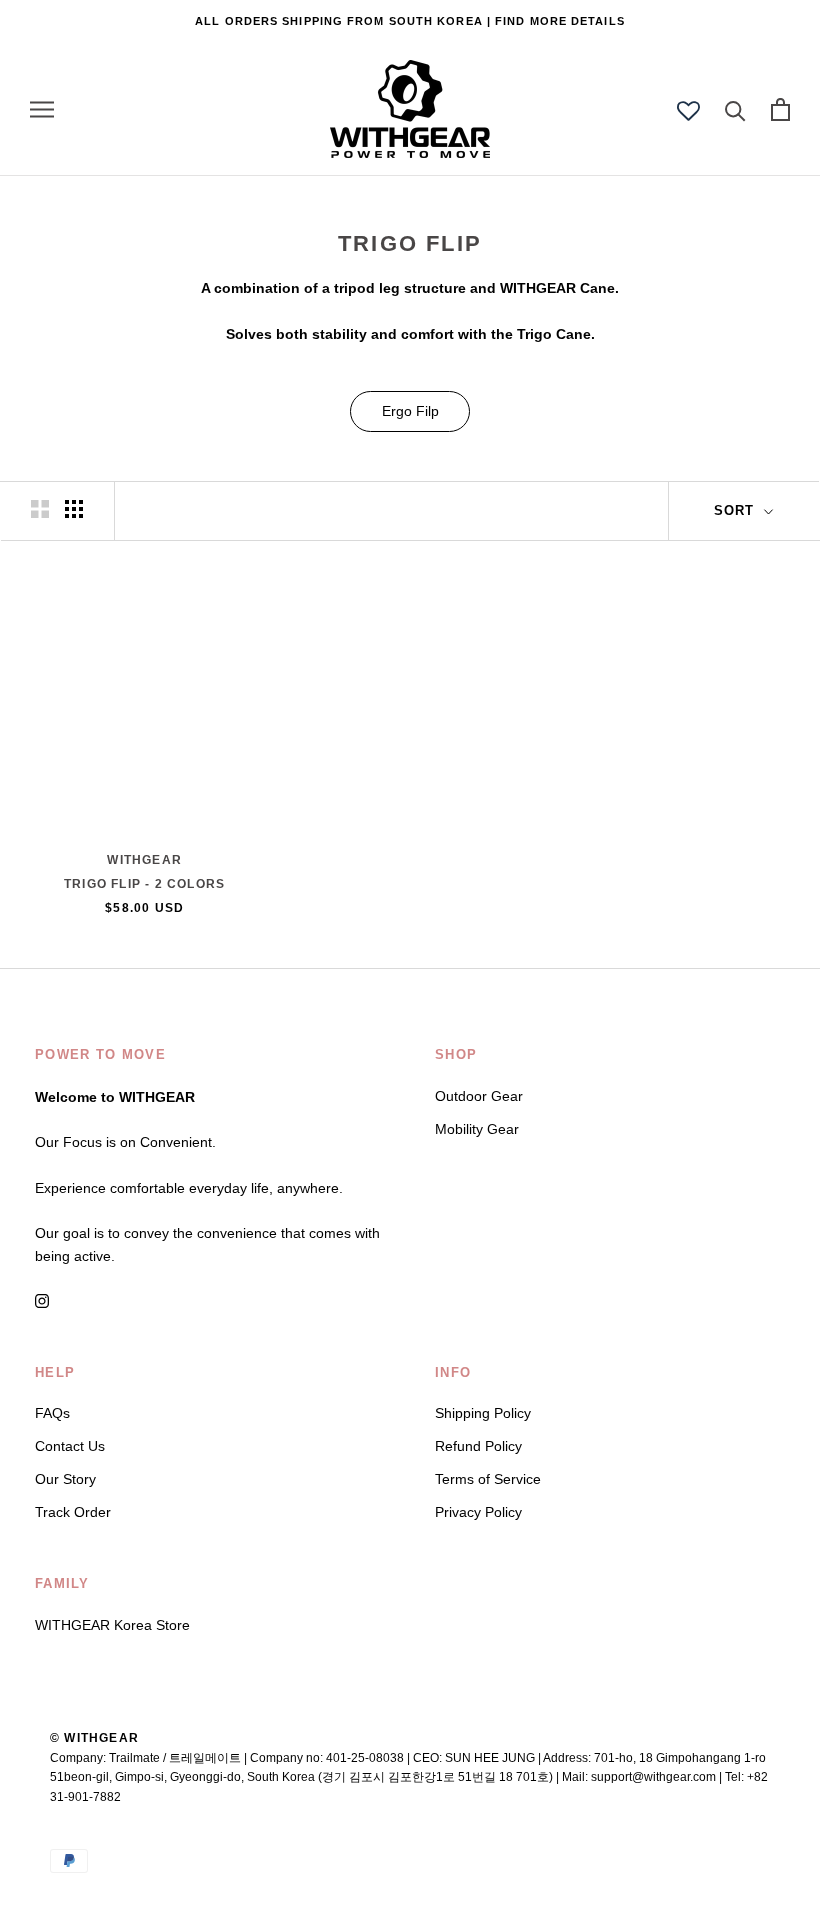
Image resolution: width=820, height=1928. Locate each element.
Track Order (73, 1512)
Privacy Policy (478, 1512)
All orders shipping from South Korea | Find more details (410, 21)
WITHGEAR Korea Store (112, 1625)
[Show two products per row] (40, 509)
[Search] (735, 109)
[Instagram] (42, 1300)
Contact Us (70, 1446)
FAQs (52, 1413)
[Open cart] (780, 109)
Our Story (65, 1479)
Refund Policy (478, 1446)
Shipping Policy (483, 1413)
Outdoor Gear (479, 1096)
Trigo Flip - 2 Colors (144, 884)
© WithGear (94, 1738)
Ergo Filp (410, 411)
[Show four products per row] (74, 509)
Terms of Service (488, 1479)
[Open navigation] (42, 109)
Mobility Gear (477, 1129)
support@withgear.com (653, 1777)
